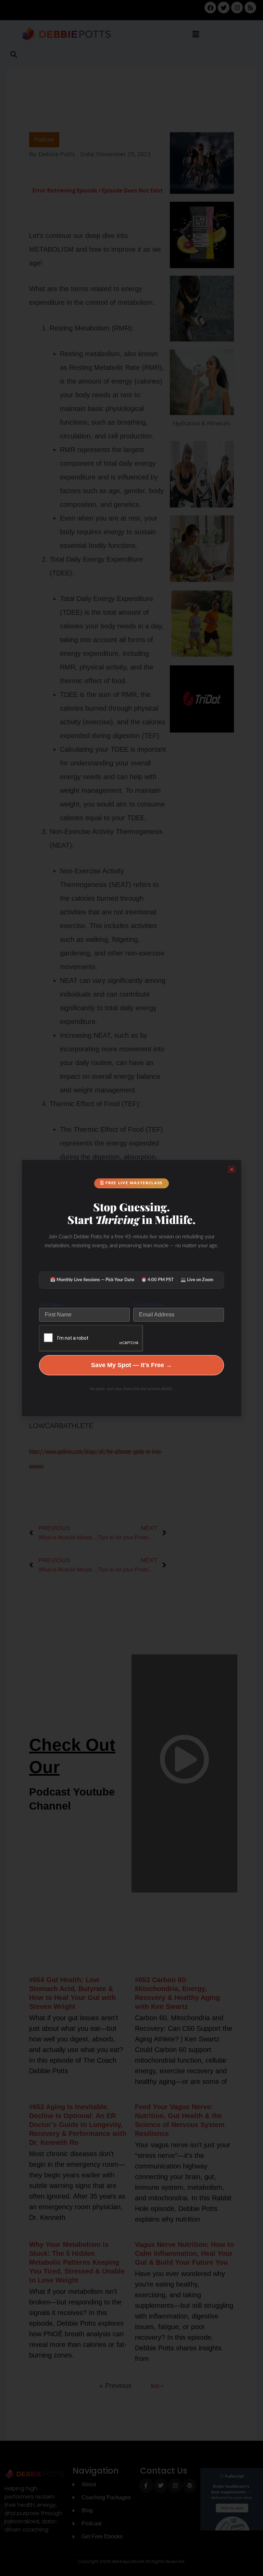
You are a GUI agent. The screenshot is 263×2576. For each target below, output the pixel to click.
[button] (232, 1169)
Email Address (149, 1304)
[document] (131, 1288)
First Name (51, 1304)
